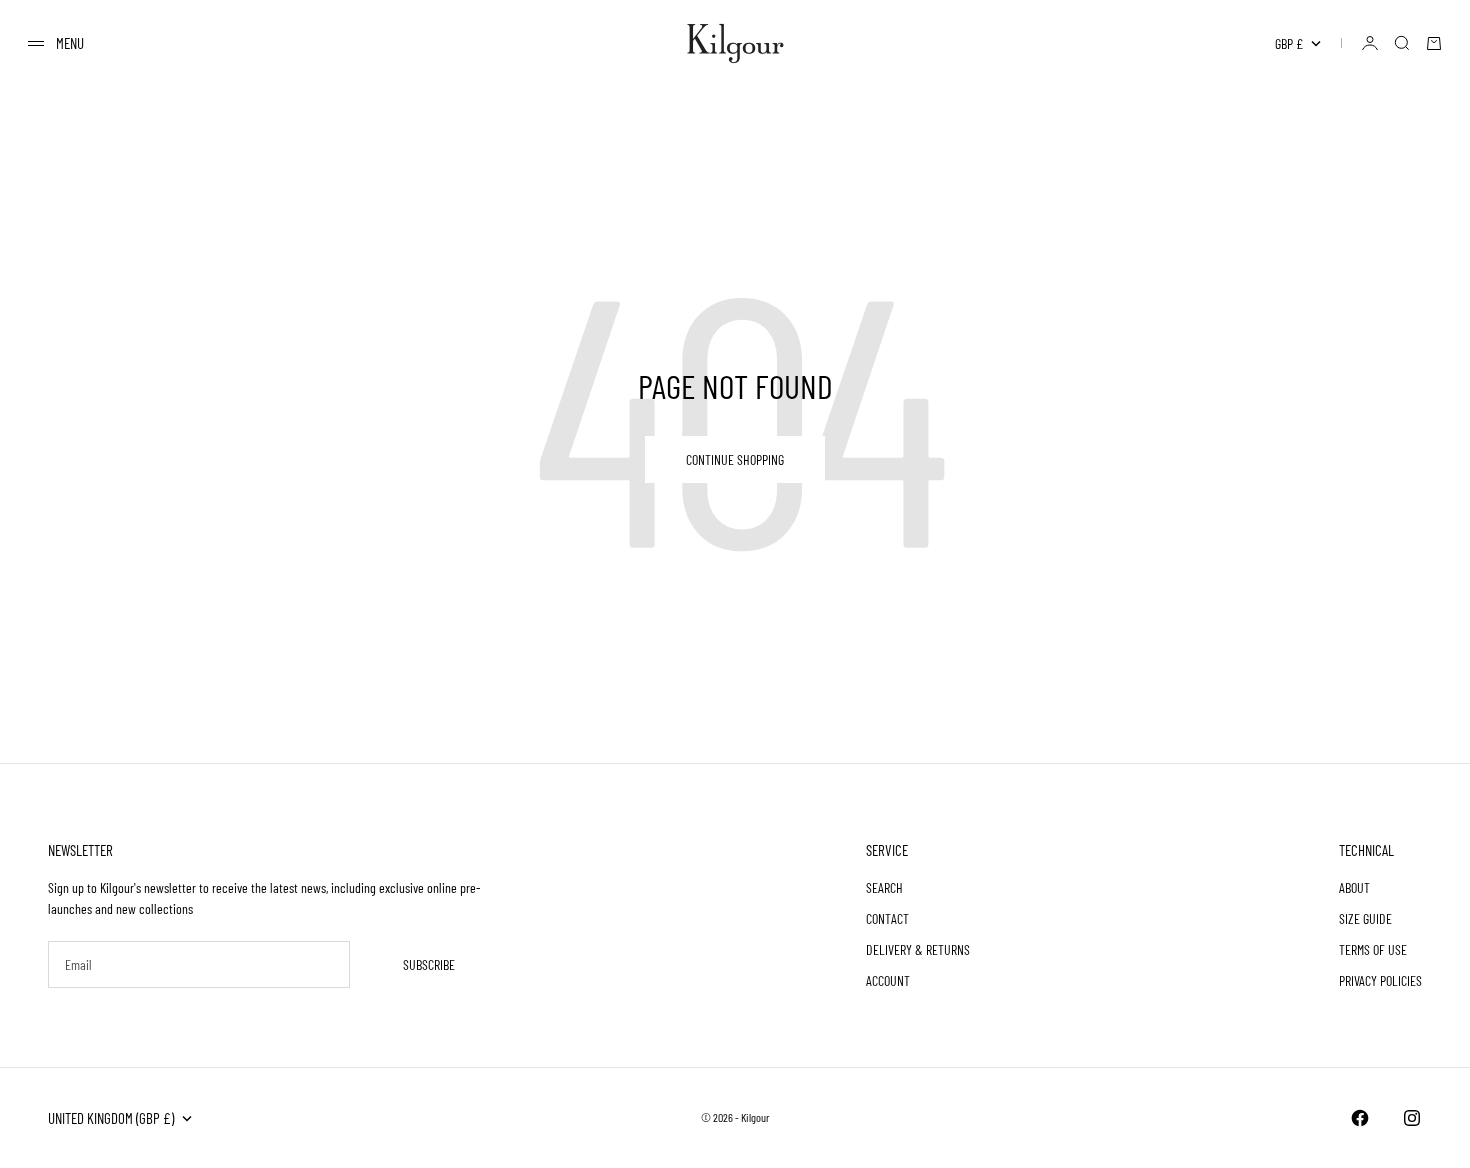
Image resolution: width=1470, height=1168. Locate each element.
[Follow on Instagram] (1412, 1118)
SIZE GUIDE (1365, 918)
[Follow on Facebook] (1360, 1118)
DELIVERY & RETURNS (918, 949)
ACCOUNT (888, 980)
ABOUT (1354, 887)
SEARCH (884, 887)
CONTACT (887, 918)
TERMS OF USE (1373, 949)
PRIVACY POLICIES (1380, 980)
